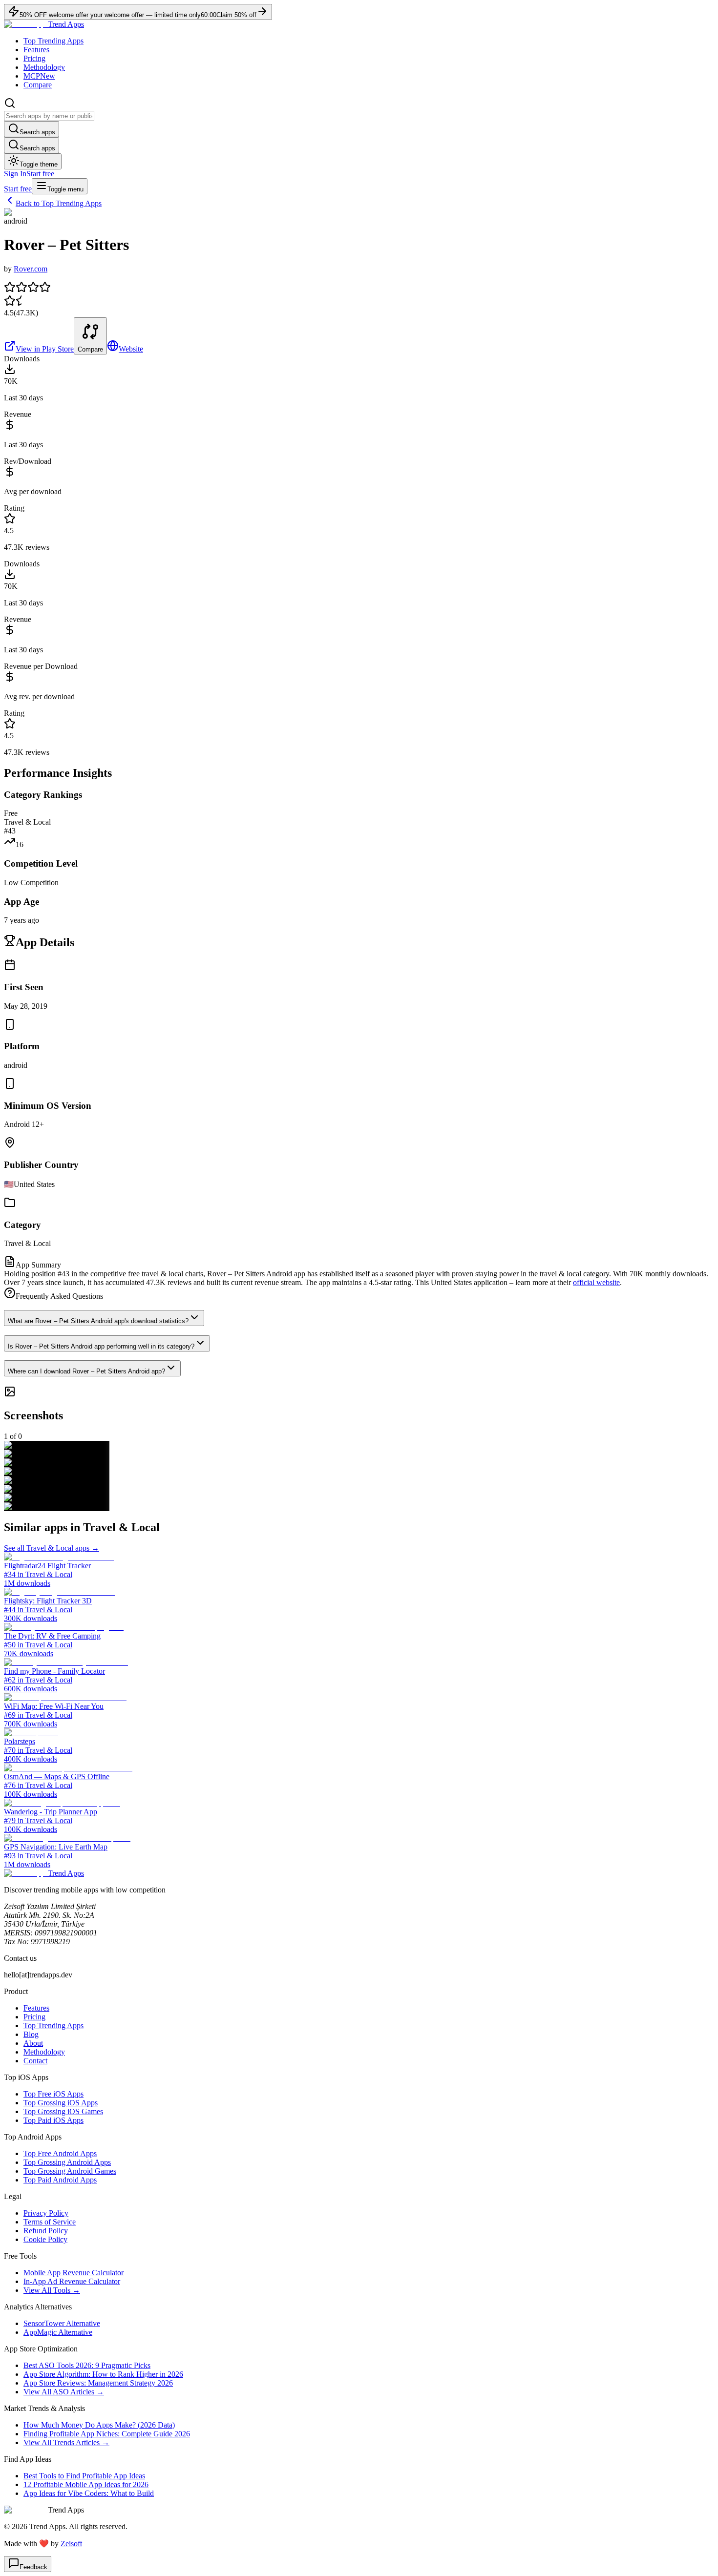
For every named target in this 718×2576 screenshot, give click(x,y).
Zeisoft (71, 2544)
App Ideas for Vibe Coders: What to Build (89, 2493)
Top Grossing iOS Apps (61, 2103)
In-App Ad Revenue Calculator (72, 2281)
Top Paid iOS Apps (53, 2120)
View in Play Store (45, 349)
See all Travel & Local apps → (52, 1548)
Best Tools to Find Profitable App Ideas (84, 2476)
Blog (31, 2034)
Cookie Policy (45, 2239)
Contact (35, 2061)
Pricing (34, 58)
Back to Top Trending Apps (59, 203)
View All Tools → (52, 2290)
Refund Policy (46, 2231)
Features (36, 50)
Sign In (15, 174)
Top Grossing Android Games (70, 2171)
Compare (38, 85)
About (33, 2043)
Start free (40, 174)
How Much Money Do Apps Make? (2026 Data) (99, 2425)
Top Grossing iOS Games (63, 2111)
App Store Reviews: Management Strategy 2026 (98, 2383)
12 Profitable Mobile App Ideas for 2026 (86, 2484)
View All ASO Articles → (64, 2392)
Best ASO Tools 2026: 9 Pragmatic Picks (87, 2365)
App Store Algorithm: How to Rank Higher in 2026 (103, 2374)
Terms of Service (50, 2222)
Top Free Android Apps (60, 2153)
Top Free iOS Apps (53, 2094)
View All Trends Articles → (66, 2442)
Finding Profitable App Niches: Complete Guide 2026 (107, 2434)
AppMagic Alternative (58, 2332)
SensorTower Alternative (62, 2323)
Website (131, 349)
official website (596, 1282)
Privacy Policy (46, 2213)
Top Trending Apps (53, 41)
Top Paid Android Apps (60, 2180)
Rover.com (31, 269)
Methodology (44, 67)
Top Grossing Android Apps (67, 2162)
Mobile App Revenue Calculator (74, 2273)
